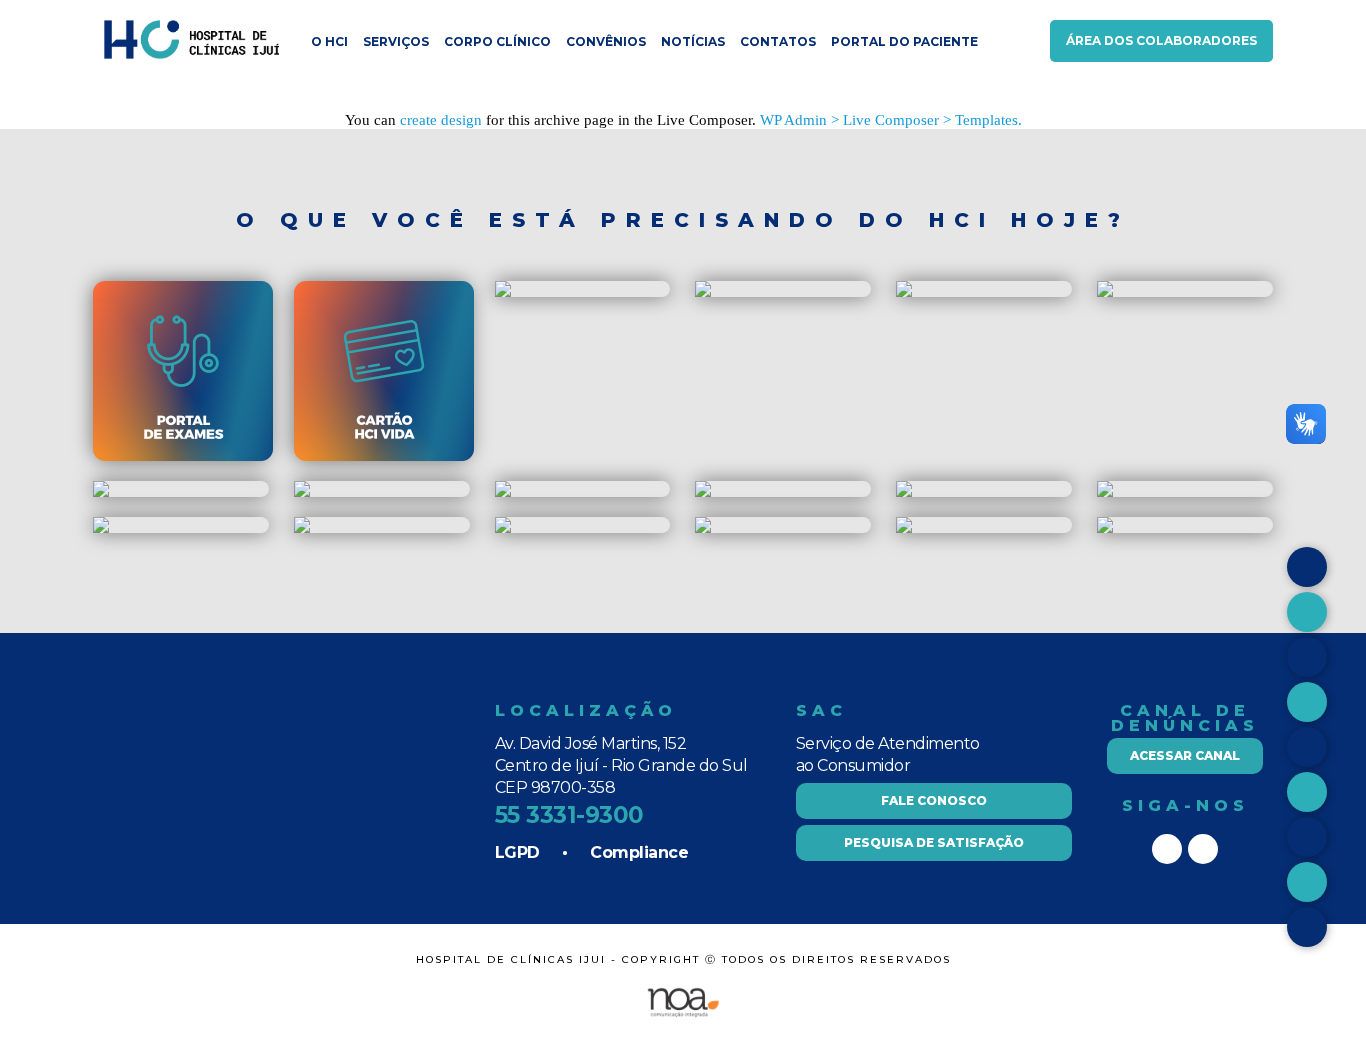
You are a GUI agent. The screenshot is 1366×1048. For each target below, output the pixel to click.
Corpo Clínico (497, 41)
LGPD (517, 852)
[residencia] (703, 292)
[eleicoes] (503, 528)
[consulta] (1105, 292)
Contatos (778, 41)
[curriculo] (904, 528)
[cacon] (503, 492)
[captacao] (904, 292)
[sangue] (703, 492)
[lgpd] (101, 528)
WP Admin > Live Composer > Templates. (891, 120)
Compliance (639, 852)
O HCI (329, 41)
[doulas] (101, 492)
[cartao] (302, 292)
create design (441, 120)
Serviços (396, 41)
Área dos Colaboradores (1161, 40)
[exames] (183, 456)
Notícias (693, 41)
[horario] (503, 292)
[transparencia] (703, 528)
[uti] (1105, 492)
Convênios (606, 41)
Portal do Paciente (904, 41)
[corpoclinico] (302, 492)
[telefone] (1105, 528)
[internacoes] (904, 492)
